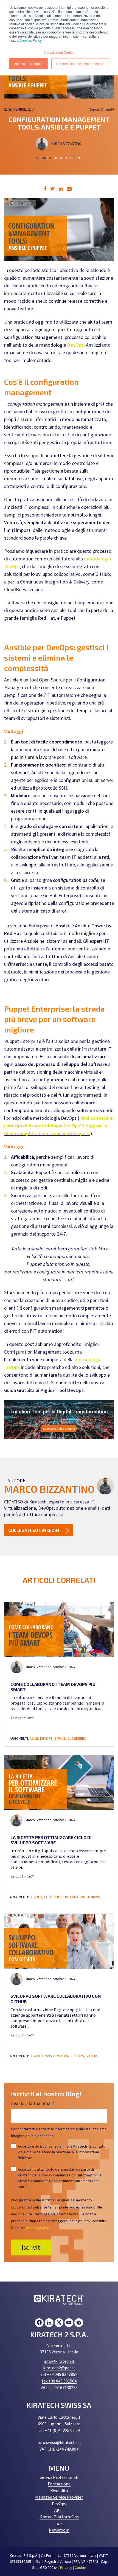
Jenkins (93, 1897)
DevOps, (47, 1739)
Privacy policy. (38, 2228)
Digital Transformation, (50, 2056)
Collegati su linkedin (34, 1530)
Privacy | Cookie (73, 2567)
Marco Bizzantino (67, 144)
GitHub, (61, 1739)
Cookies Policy (30, 40)
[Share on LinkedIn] (61, 189)
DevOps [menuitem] (59, 2504)
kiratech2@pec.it (59, 2368)
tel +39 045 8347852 (59, 2374)
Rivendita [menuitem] (59, 2490)
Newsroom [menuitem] (59, 2530)
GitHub (91, 2056)
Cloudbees (77, 1739)
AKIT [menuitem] (59, 2510)
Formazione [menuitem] (59, 2484)
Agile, (35, 1739)
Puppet (77, 158)
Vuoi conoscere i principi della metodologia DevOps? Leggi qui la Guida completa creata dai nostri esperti (58, 1126)
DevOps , (62, 158)
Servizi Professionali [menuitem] (59, 2477)
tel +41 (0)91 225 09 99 (59, 2430)
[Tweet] (53, 189)
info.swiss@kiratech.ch (59, 2442)
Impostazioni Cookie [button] (59, 52)
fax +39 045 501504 (59, 2381)
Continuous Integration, (66, 1897)
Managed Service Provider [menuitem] (59, 2497)
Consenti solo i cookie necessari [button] (80, 64)
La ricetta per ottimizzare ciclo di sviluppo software (51, 1840)
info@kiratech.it (59, 2361)
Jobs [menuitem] (59, 2523)
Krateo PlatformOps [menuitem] (59, 2517)
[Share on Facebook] (45, 189)
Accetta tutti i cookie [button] (29, 64)
